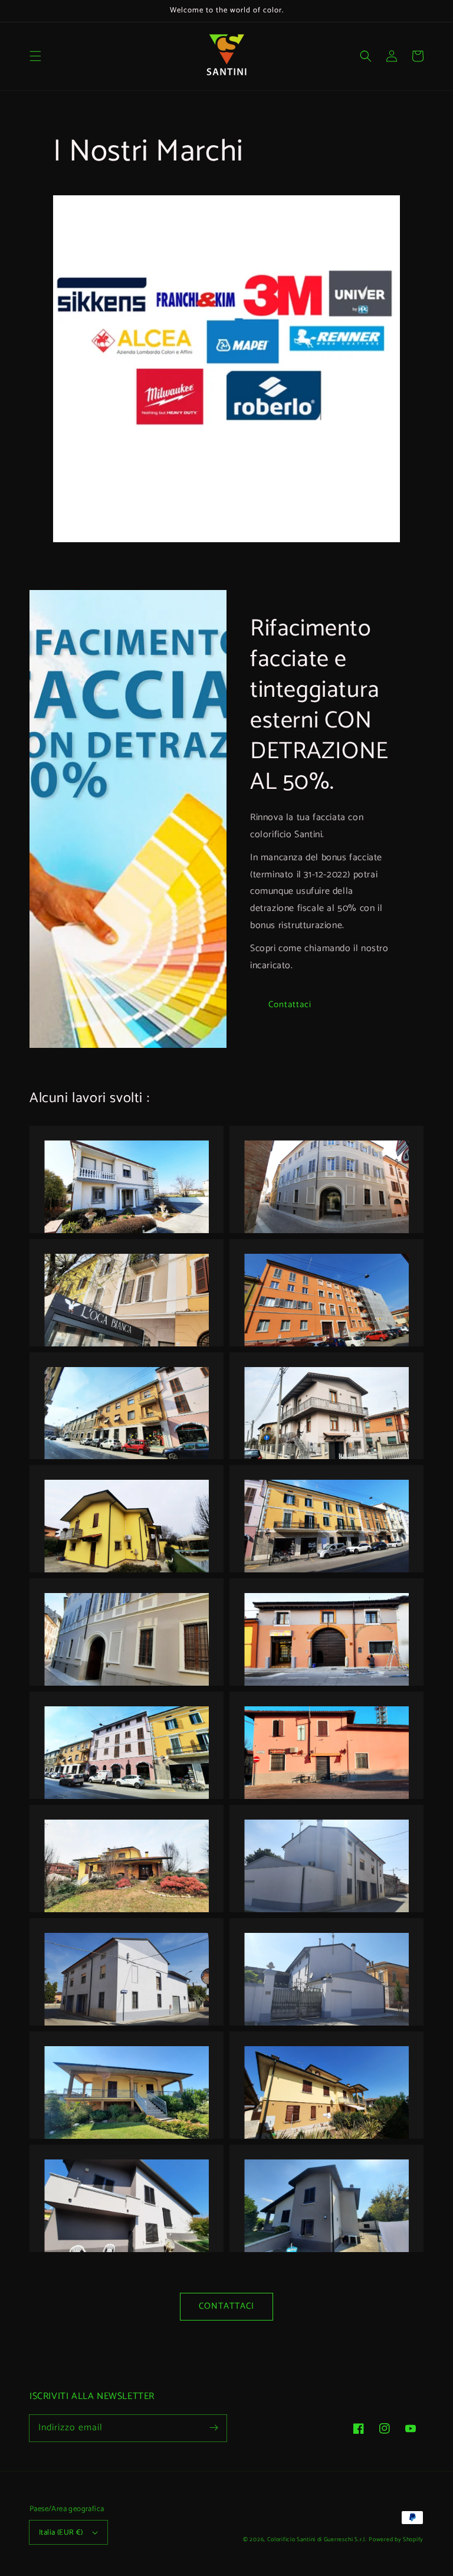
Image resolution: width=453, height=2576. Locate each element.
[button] (35, 56)
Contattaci (290, 1004)
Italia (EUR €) (61, 2533)
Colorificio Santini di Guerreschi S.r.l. (317, 2539)
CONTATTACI (226, 2306)
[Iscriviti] (214, 2428)
